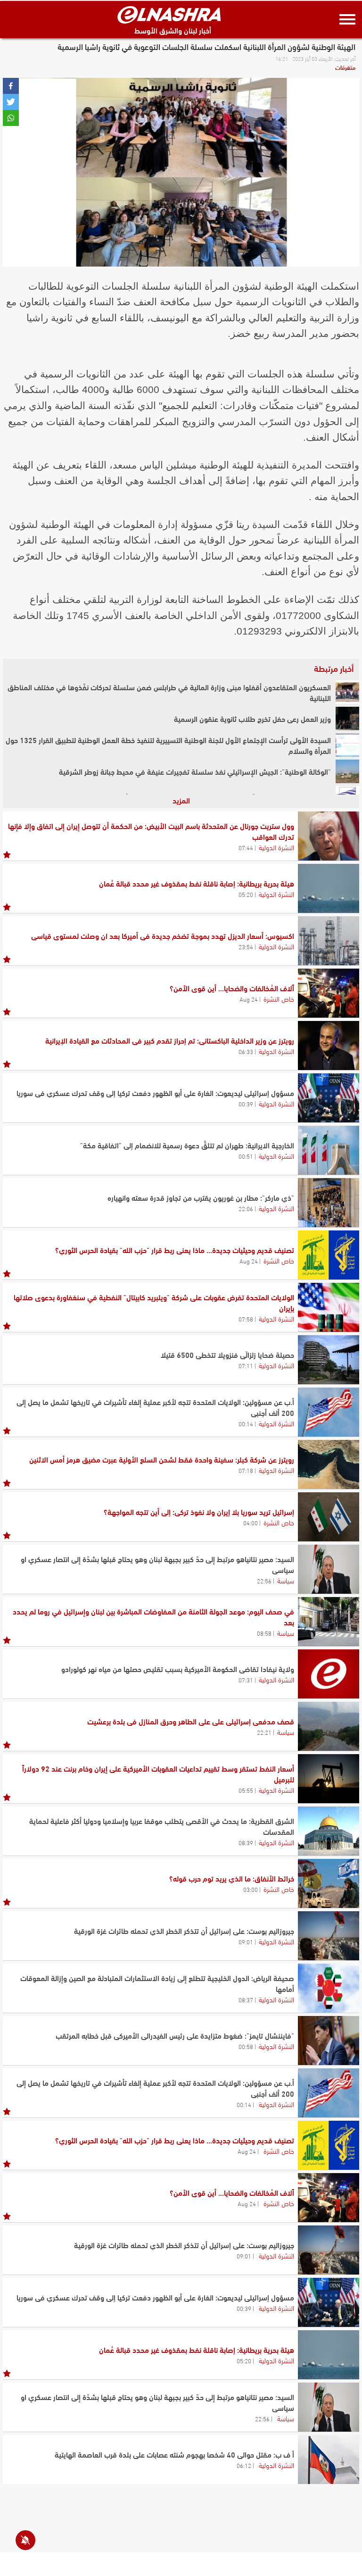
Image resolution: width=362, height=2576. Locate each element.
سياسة (286, 1580)
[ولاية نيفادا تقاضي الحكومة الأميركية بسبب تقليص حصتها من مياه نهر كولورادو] (329, 1674)
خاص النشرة (279, 998)
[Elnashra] (169, 15)
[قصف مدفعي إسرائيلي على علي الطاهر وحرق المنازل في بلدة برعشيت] (329, 1726)
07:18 (246, 1470)
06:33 (246, 1051)
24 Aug (249, 999)
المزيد (181, 800)
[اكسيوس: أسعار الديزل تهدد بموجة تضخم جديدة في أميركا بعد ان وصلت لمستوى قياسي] (329, 941)
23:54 (246, 946)
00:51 (246, 1156)
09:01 (246, 1941)
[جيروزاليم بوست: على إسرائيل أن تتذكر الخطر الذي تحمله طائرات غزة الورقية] (329, 1936)
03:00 (251, 1889)
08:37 (246, 1999)
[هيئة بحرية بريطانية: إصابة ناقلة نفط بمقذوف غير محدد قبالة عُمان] (329, 888)
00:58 (246, 2046)
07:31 (246, 1680)
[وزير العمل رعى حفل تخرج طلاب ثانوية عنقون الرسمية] (347, 719)
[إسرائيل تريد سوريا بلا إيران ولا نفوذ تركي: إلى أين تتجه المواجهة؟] (329, 1517)
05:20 (246, 894)
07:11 (246, 1365)
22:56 (264, 1581)
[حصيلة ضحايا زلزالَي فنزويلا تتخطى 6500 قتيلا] (329, 1360)
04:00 (251, 1522)
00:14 (246, 1423)
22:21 (264, 1732)
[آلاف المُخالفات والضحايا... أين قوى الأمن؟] (329, 993)
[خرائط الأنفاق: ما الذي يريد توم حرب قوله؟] (329, 1883)
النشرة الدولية (276, 847)
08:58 (264, 1633)
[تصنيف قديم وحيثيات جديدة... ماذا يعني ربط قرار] (329, 1255)
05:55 (246, 1790)
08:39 (246, 1842)
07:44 (246, 847)
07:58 (246, 1319)
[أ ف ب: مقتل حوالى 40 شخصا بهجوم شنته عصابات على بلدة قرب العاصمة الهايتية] (329, 2459)
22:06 (246, 1208)
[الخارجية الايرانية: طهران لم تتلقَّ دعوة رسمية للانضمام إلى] (329, 1150)
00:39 (246, 1104)
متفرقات (345, 67)
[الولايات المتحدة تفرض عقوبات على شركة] (329, 1307)
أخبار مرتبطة (334, 668)
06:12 (244, 2465)
